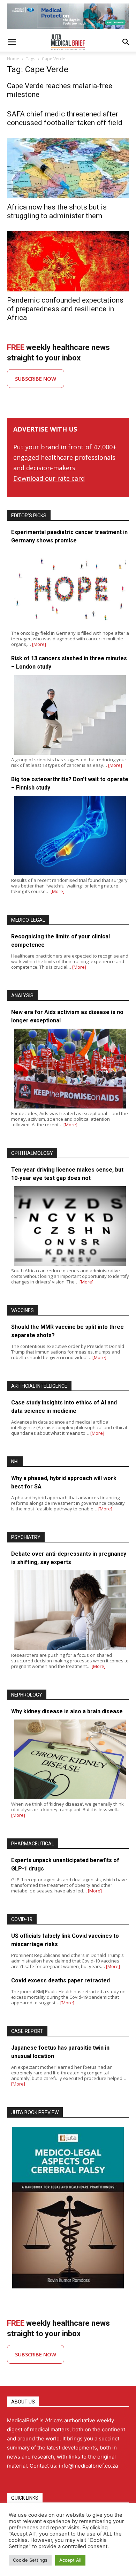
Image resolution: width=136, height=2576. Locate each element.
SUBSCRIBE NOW (36, 379)
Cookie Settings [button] (30, 2560)
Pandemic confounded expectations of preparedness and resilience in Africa (65, 309)
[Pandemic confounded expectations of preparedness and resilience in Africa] (68, 261)
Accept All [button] (70, 2560)
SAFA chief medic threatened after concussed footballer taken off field (65, 118)
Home (13, 59)
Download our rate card (49, 478)
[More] (39, 644)
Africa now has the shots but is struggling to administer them (57, 211)
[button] (12, 42)
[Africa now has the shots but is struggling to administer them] (68, 168)
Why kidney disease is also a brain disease (67, 1711)
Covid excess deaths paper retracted (61, 1980)
